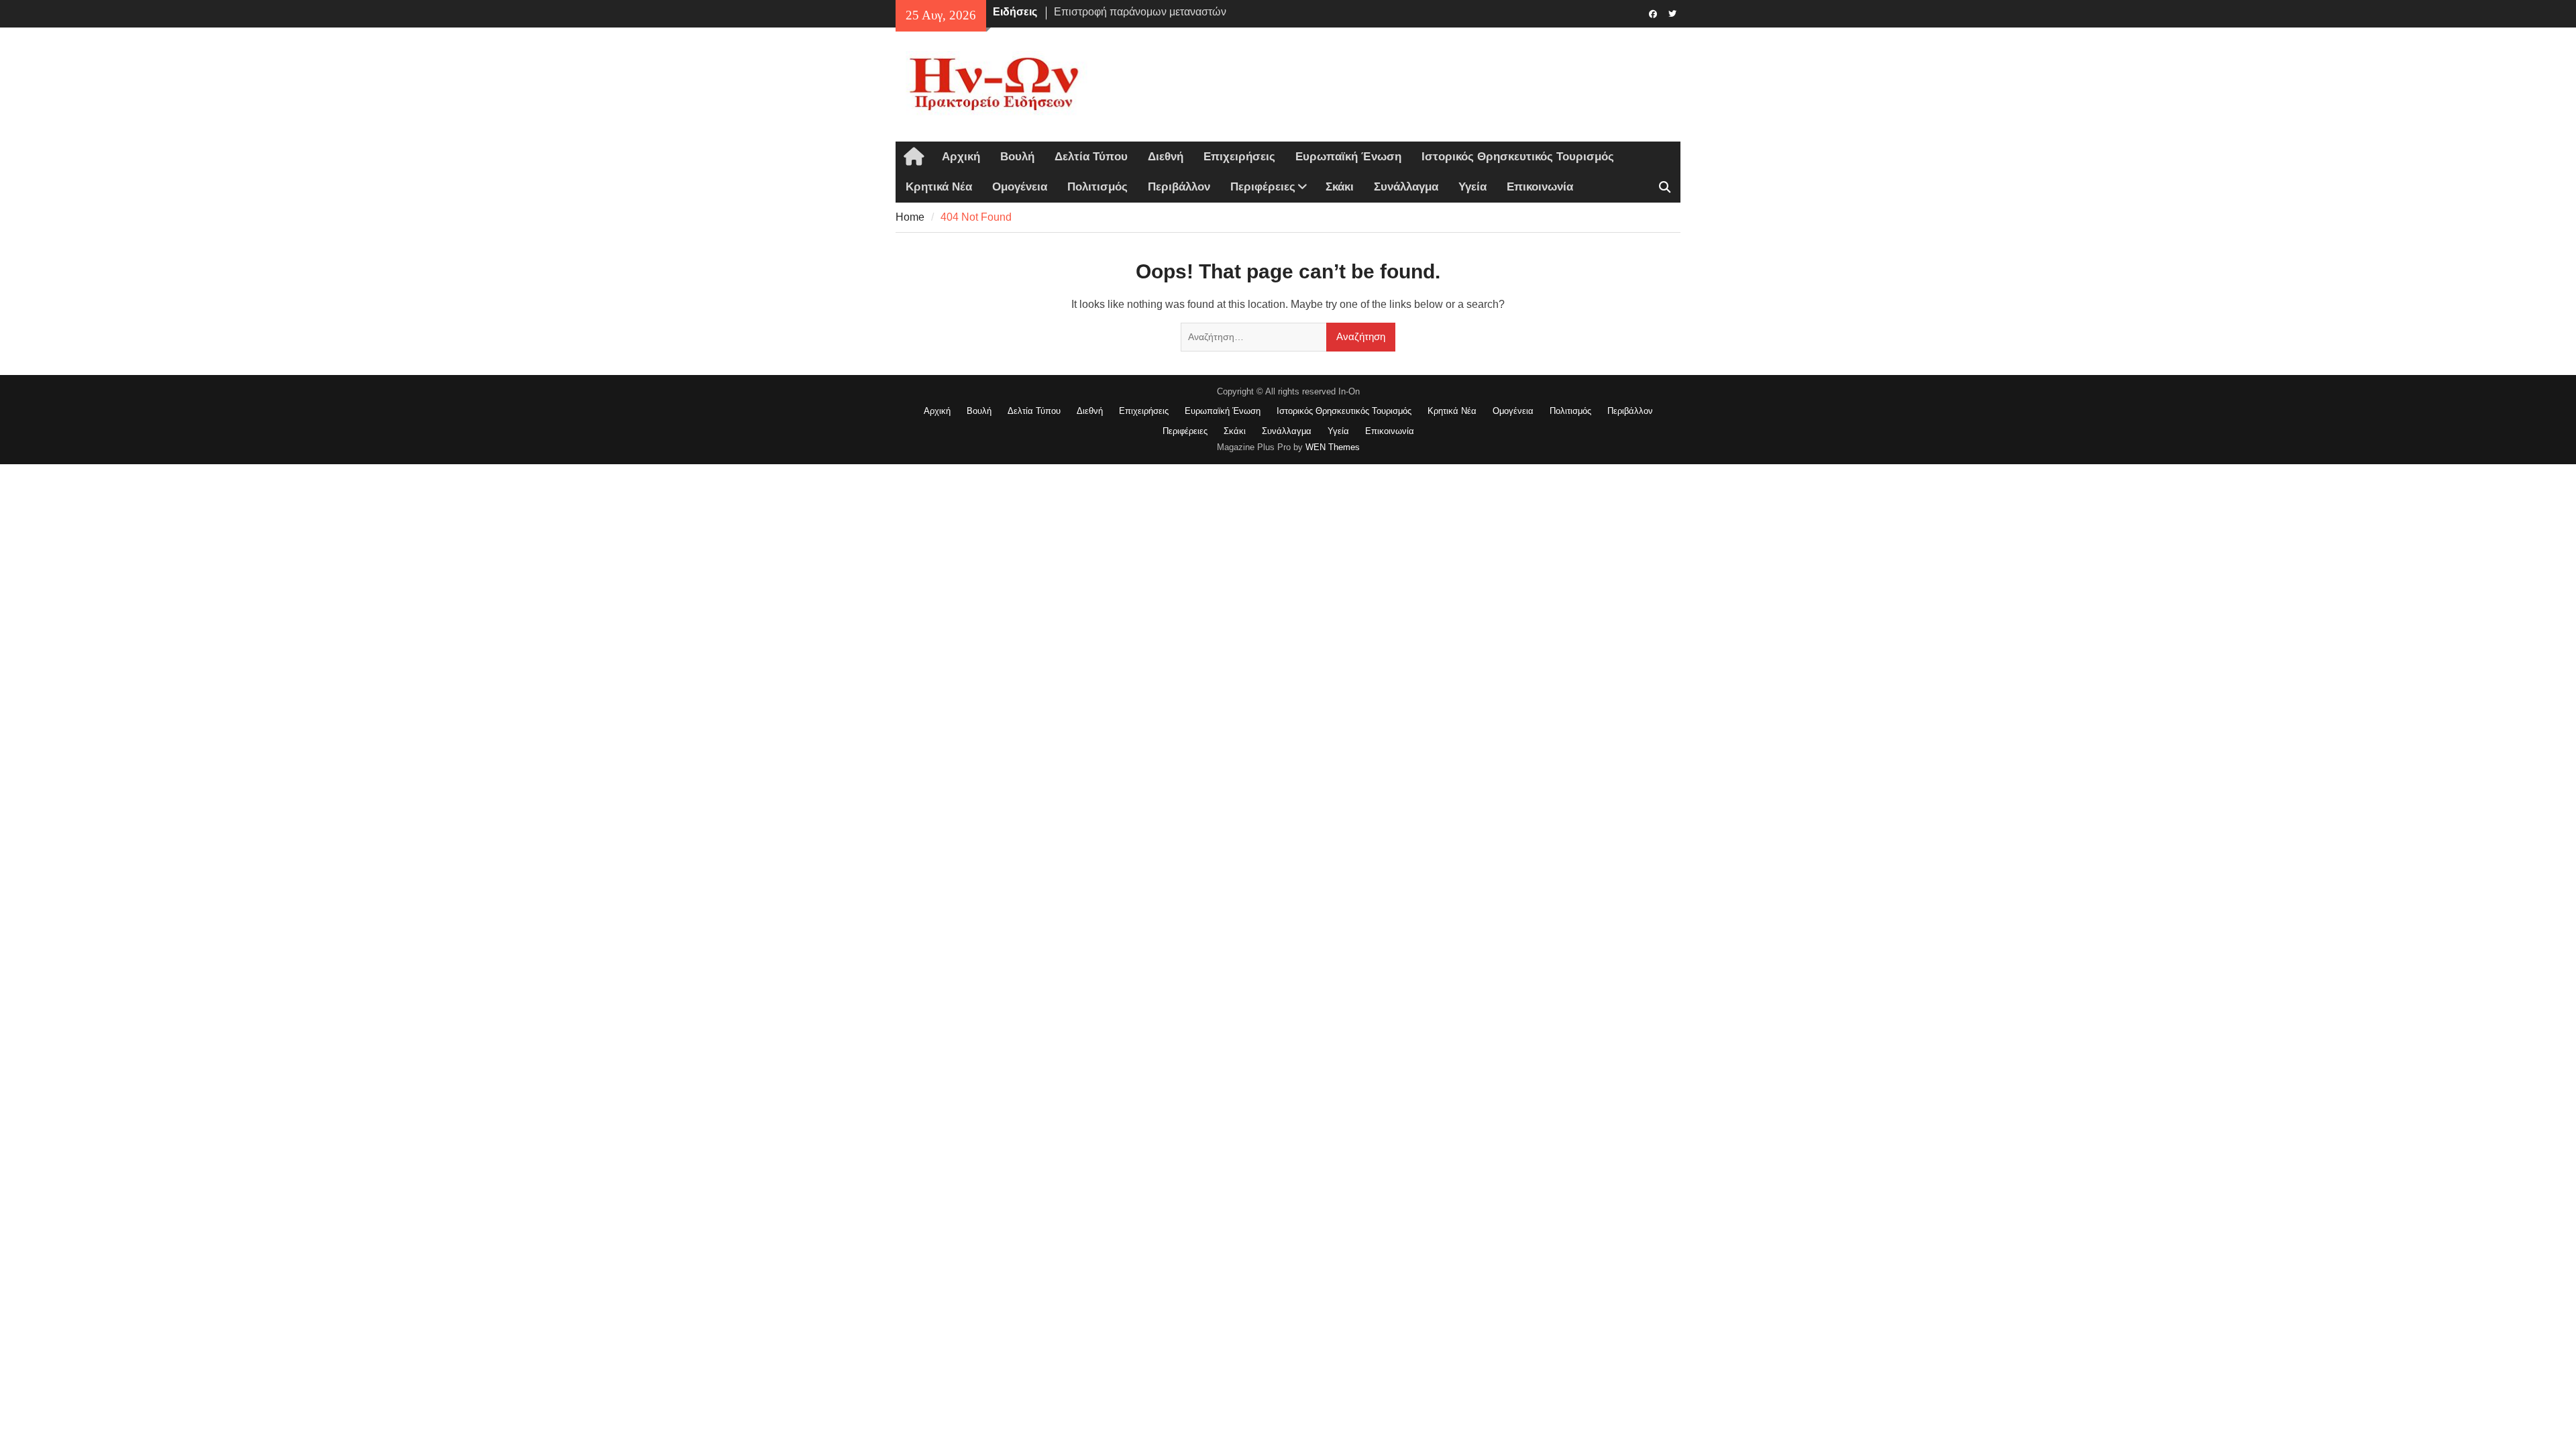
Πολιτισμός (1097, 187)
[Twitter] (1672, 13)
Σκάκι (1340, 187)
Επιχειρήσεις (1239, 157)
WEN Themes (1333, 447)
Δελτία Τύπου (1091, 157)
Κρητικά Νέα (939, 187)
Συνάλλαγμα (1406, 187)
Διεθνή (1166, 157)
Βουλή (1017, 157)
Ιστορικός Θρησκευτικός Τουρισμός (1518, 157)
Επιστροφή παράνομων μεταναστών (1140, 12)
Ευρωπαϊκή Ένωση (1348, 157)
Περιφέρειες (1263, 187)
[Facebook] (1653, 13)
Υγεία (1472, 187)
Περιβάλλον (1179, 187)
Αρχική (961, 157)
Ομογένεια (1020, 187)
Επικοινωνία (1540, 187)
